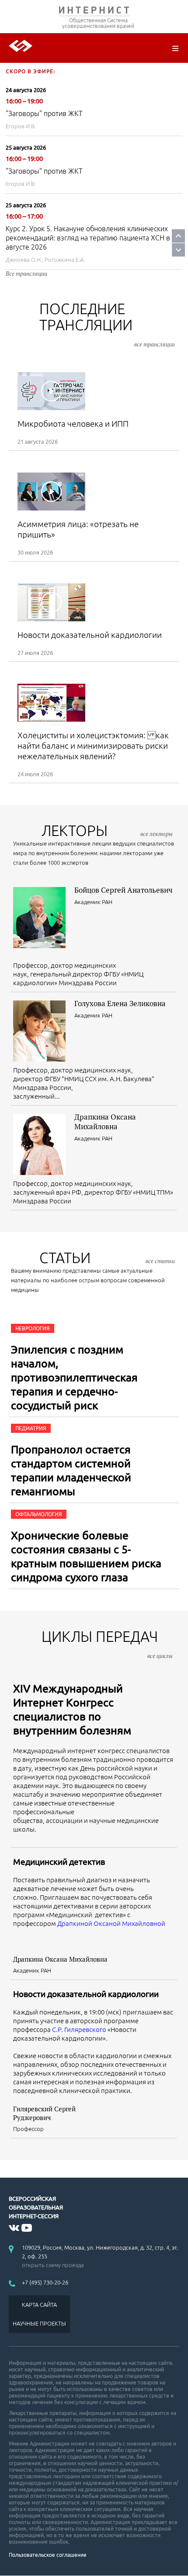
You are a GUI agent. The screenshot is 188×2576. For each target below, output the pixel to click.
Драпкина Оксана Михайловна (105, 1122)
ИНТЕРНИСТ (94, 12)
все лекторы (157, 834)
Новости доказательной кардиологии (86, 1994)
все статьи (160, 1261)
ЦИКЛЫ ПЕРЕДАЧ (107, 1644)
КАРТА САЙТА (39, 2305)
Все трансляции (26, 274)
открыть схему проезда (53, 2265)
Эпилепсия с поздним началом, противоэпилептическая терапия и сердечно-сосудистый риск (74, 1377)
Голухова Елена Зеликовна (120, 1003)
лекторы (107, 831)
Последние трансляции (107, 324)
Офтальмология (39, 1514)
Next (178, 250)
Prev (178, 236)
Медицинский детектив (59, 1862)
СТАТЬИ (107, 1258)
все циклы (160, 1656)
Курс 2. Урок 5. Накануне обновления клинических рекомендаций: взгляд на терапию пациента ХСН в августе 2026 (88, 238)
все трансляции (155, 344)
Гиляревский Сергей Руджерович (44, 2113)
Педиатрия (31, 1428)
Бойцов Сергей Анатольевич (123, 890)
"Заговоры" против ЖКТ (44, 113)
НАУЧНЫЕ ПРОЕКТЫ (39, 2323)
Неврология (33, 1328)
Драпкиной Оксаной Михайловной (111, 1923)
